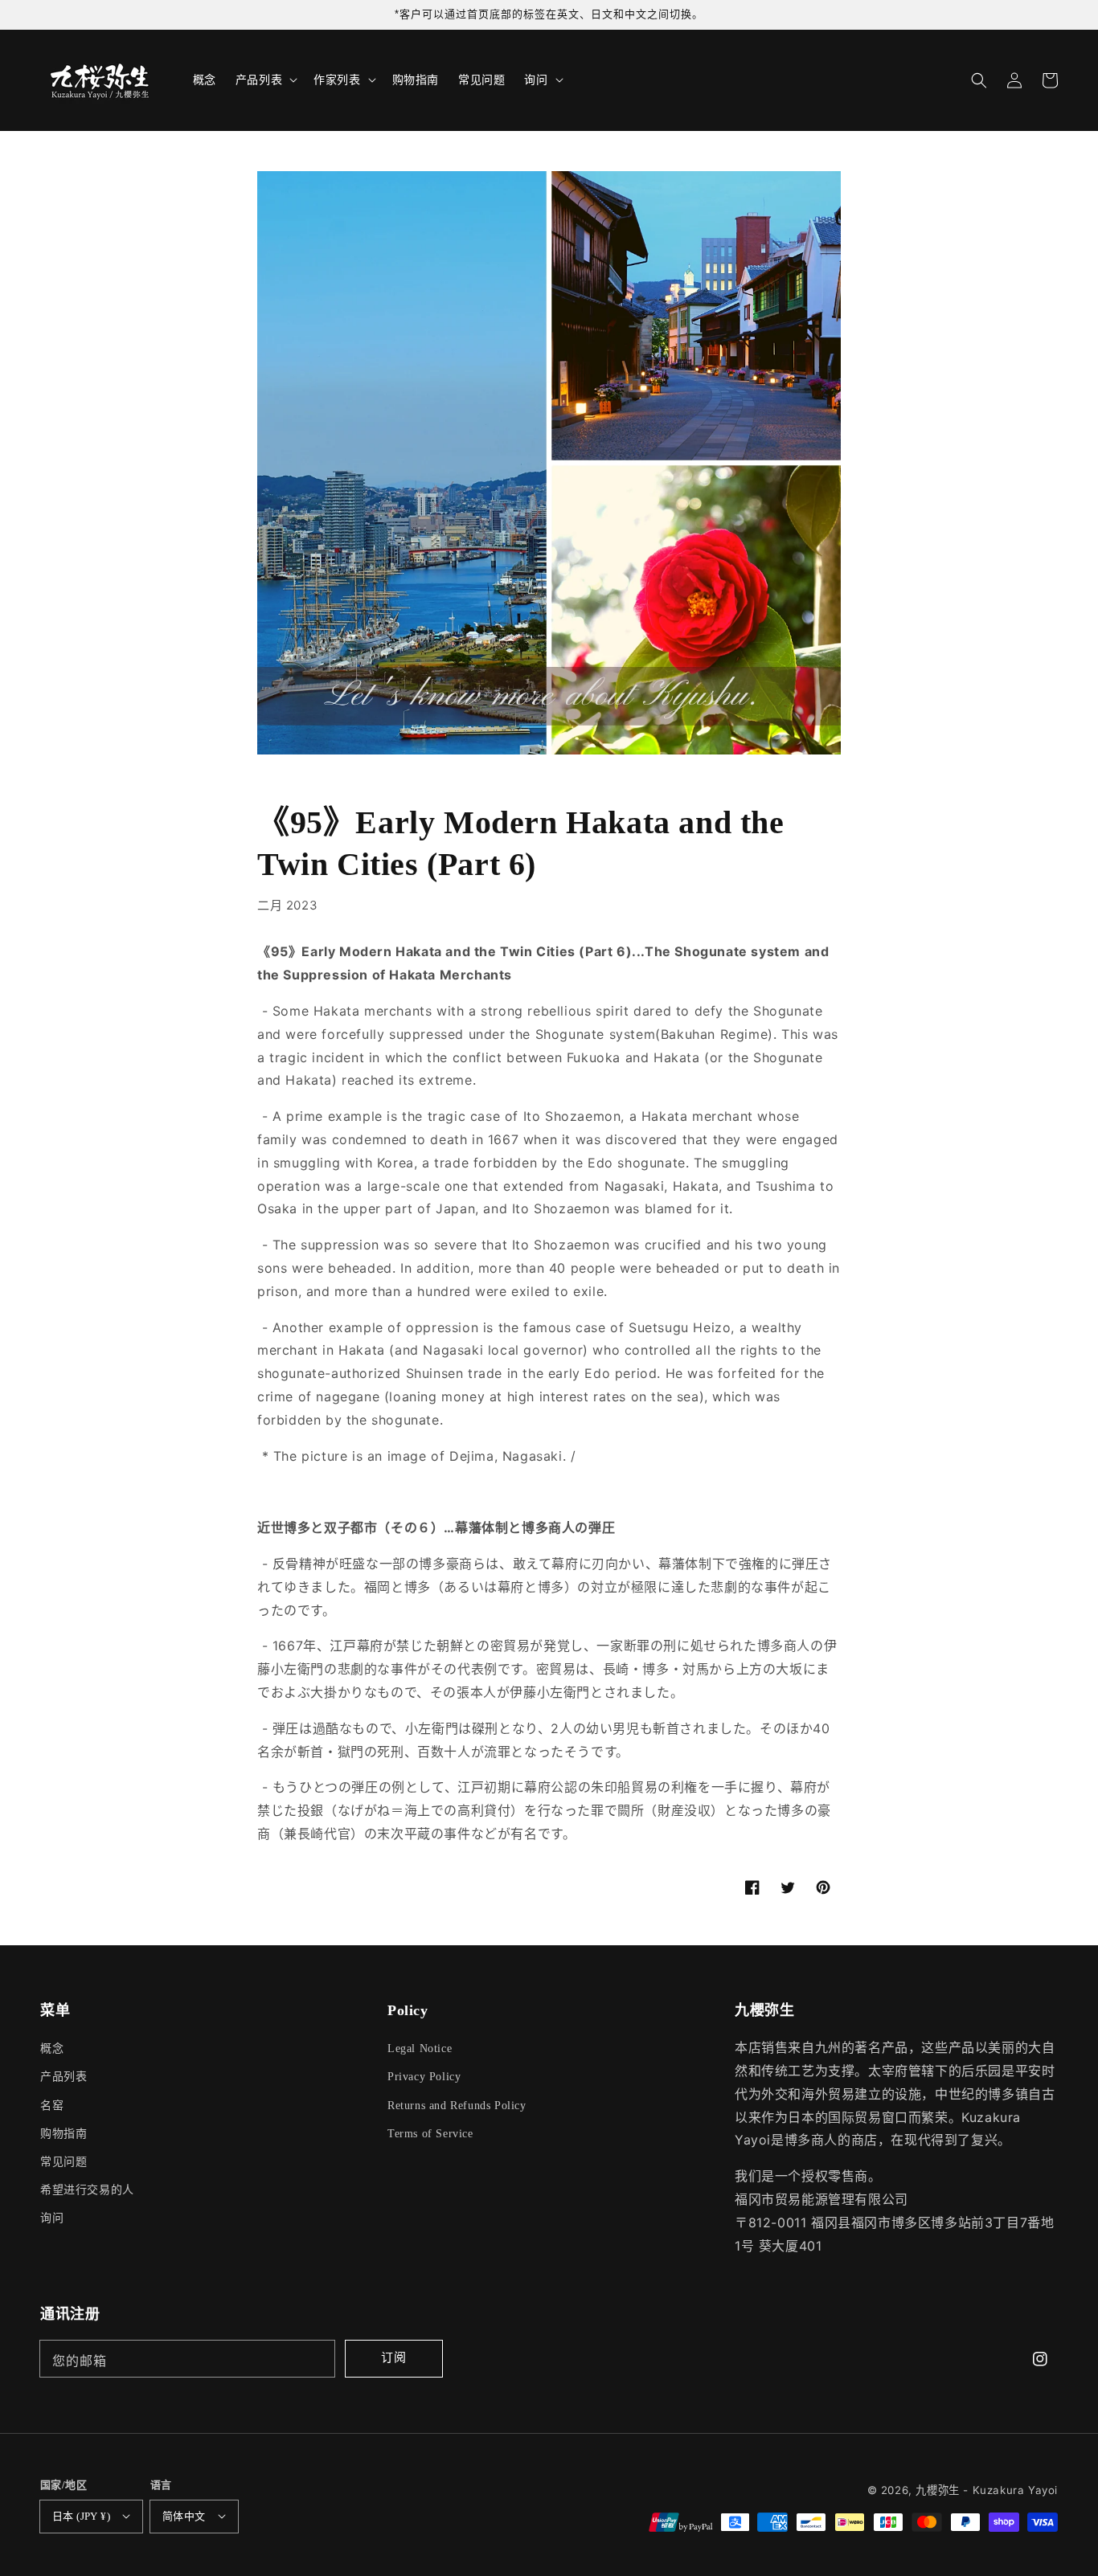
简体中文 (184, 2516)
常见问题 (64, 2162)
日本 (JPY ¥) (81, 2516)
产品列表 (64, 2077)
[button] (979, 80)
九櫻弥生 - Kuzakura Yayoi (987, 2490)
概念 (52, 2049)
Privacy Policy (424, 2077)
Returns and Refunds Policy (457, 2106)
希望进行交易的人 (87, 2190)
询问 (52, 2218)
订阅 (394, 2357)
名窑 (52, 2106)
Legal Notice (420, 2049)
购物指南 (64, 2134)
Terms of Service (430, 2134)
